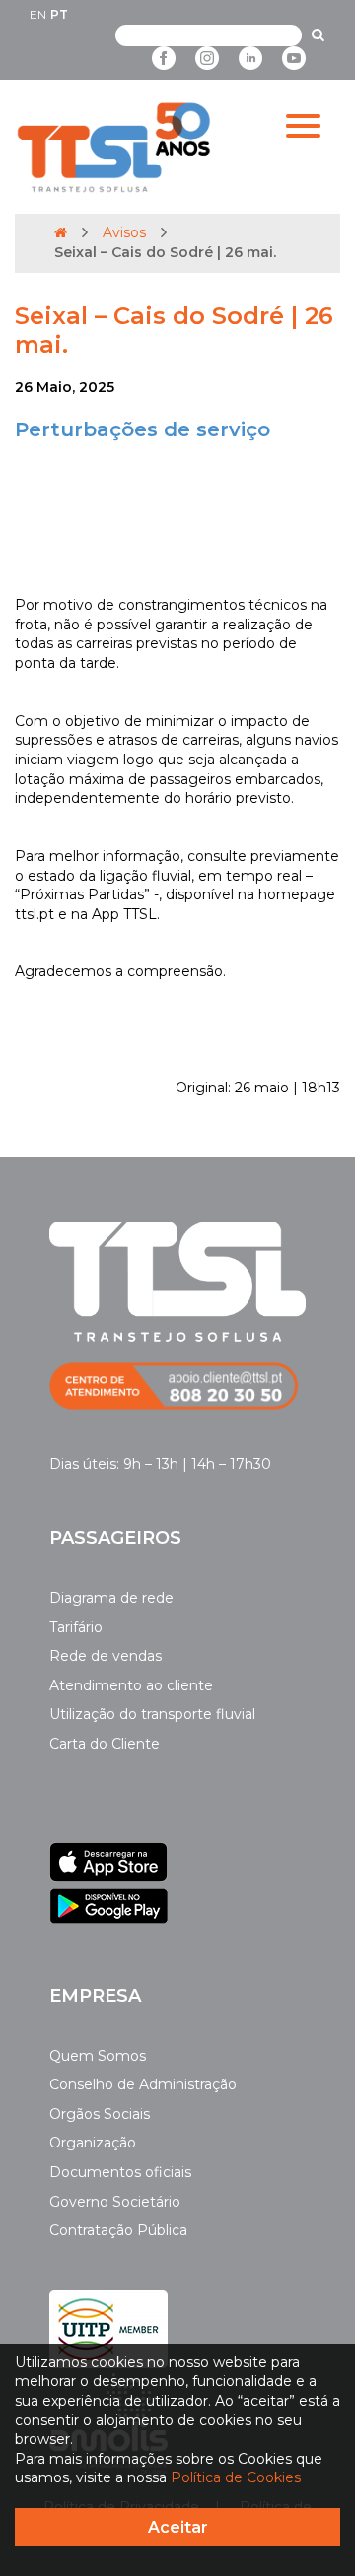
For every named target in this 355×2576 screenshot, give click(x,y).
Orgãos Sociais (100, 2114)
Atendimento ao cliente (131, 1685)
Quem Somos (98, 2056)
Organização (93, 2143)
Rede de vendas (106, 1656)
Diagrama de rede (111, 1598)
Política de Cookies (236, 2477)
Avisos (124, 232)
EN (38, 14)
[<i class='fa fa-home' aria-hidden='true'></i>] (61, 232)
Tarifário (76, 1627)
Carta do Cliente (105, 1744)
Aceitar (178, 2527)
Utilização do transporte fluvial (152, 1714)
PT (59, 14)
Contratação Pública (118, 2230)
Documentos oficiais (120, 2172)
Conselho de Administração (143, 2084)
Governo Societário (115, 2202)
